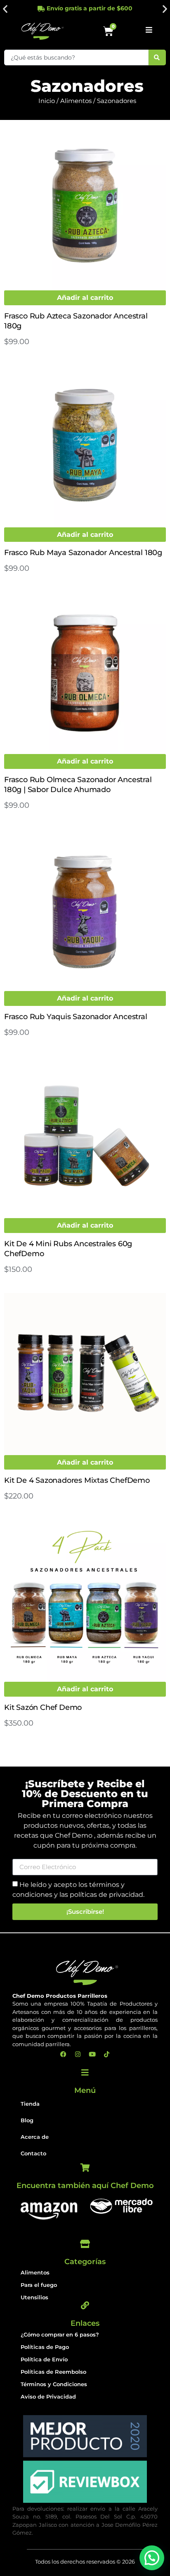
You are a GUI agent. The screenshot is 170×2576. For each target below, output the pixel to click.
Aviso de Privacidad (48, 2396)
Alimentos (76, 101)
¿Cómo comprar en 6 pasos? (60, 2334)
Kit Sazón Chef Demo (43, 1707)
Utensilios (34, 2297)
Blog (27, 2120)
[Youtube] (92, 2054)
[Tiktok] (107, 2054)
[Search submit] (157, 57)
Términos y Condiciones (54, 2384)
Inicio (47, 101)
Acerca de (35, 2137)
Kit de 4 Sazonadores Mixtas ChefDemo (77, 1480)
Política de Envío (44, 2359)
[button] (5, 8)
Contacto (33, 2153)
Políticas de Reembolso (53, 2372)
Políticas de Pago (45, 2347)
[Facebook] (64, 2054)
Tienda (30, 2104)
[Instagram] (78, 2054)
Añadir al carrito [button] (85, 298)
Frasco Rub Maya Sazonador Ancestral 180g (83, 553)
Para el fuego (39, 2285)
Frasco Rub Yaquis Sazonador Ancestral (76, 1017)
